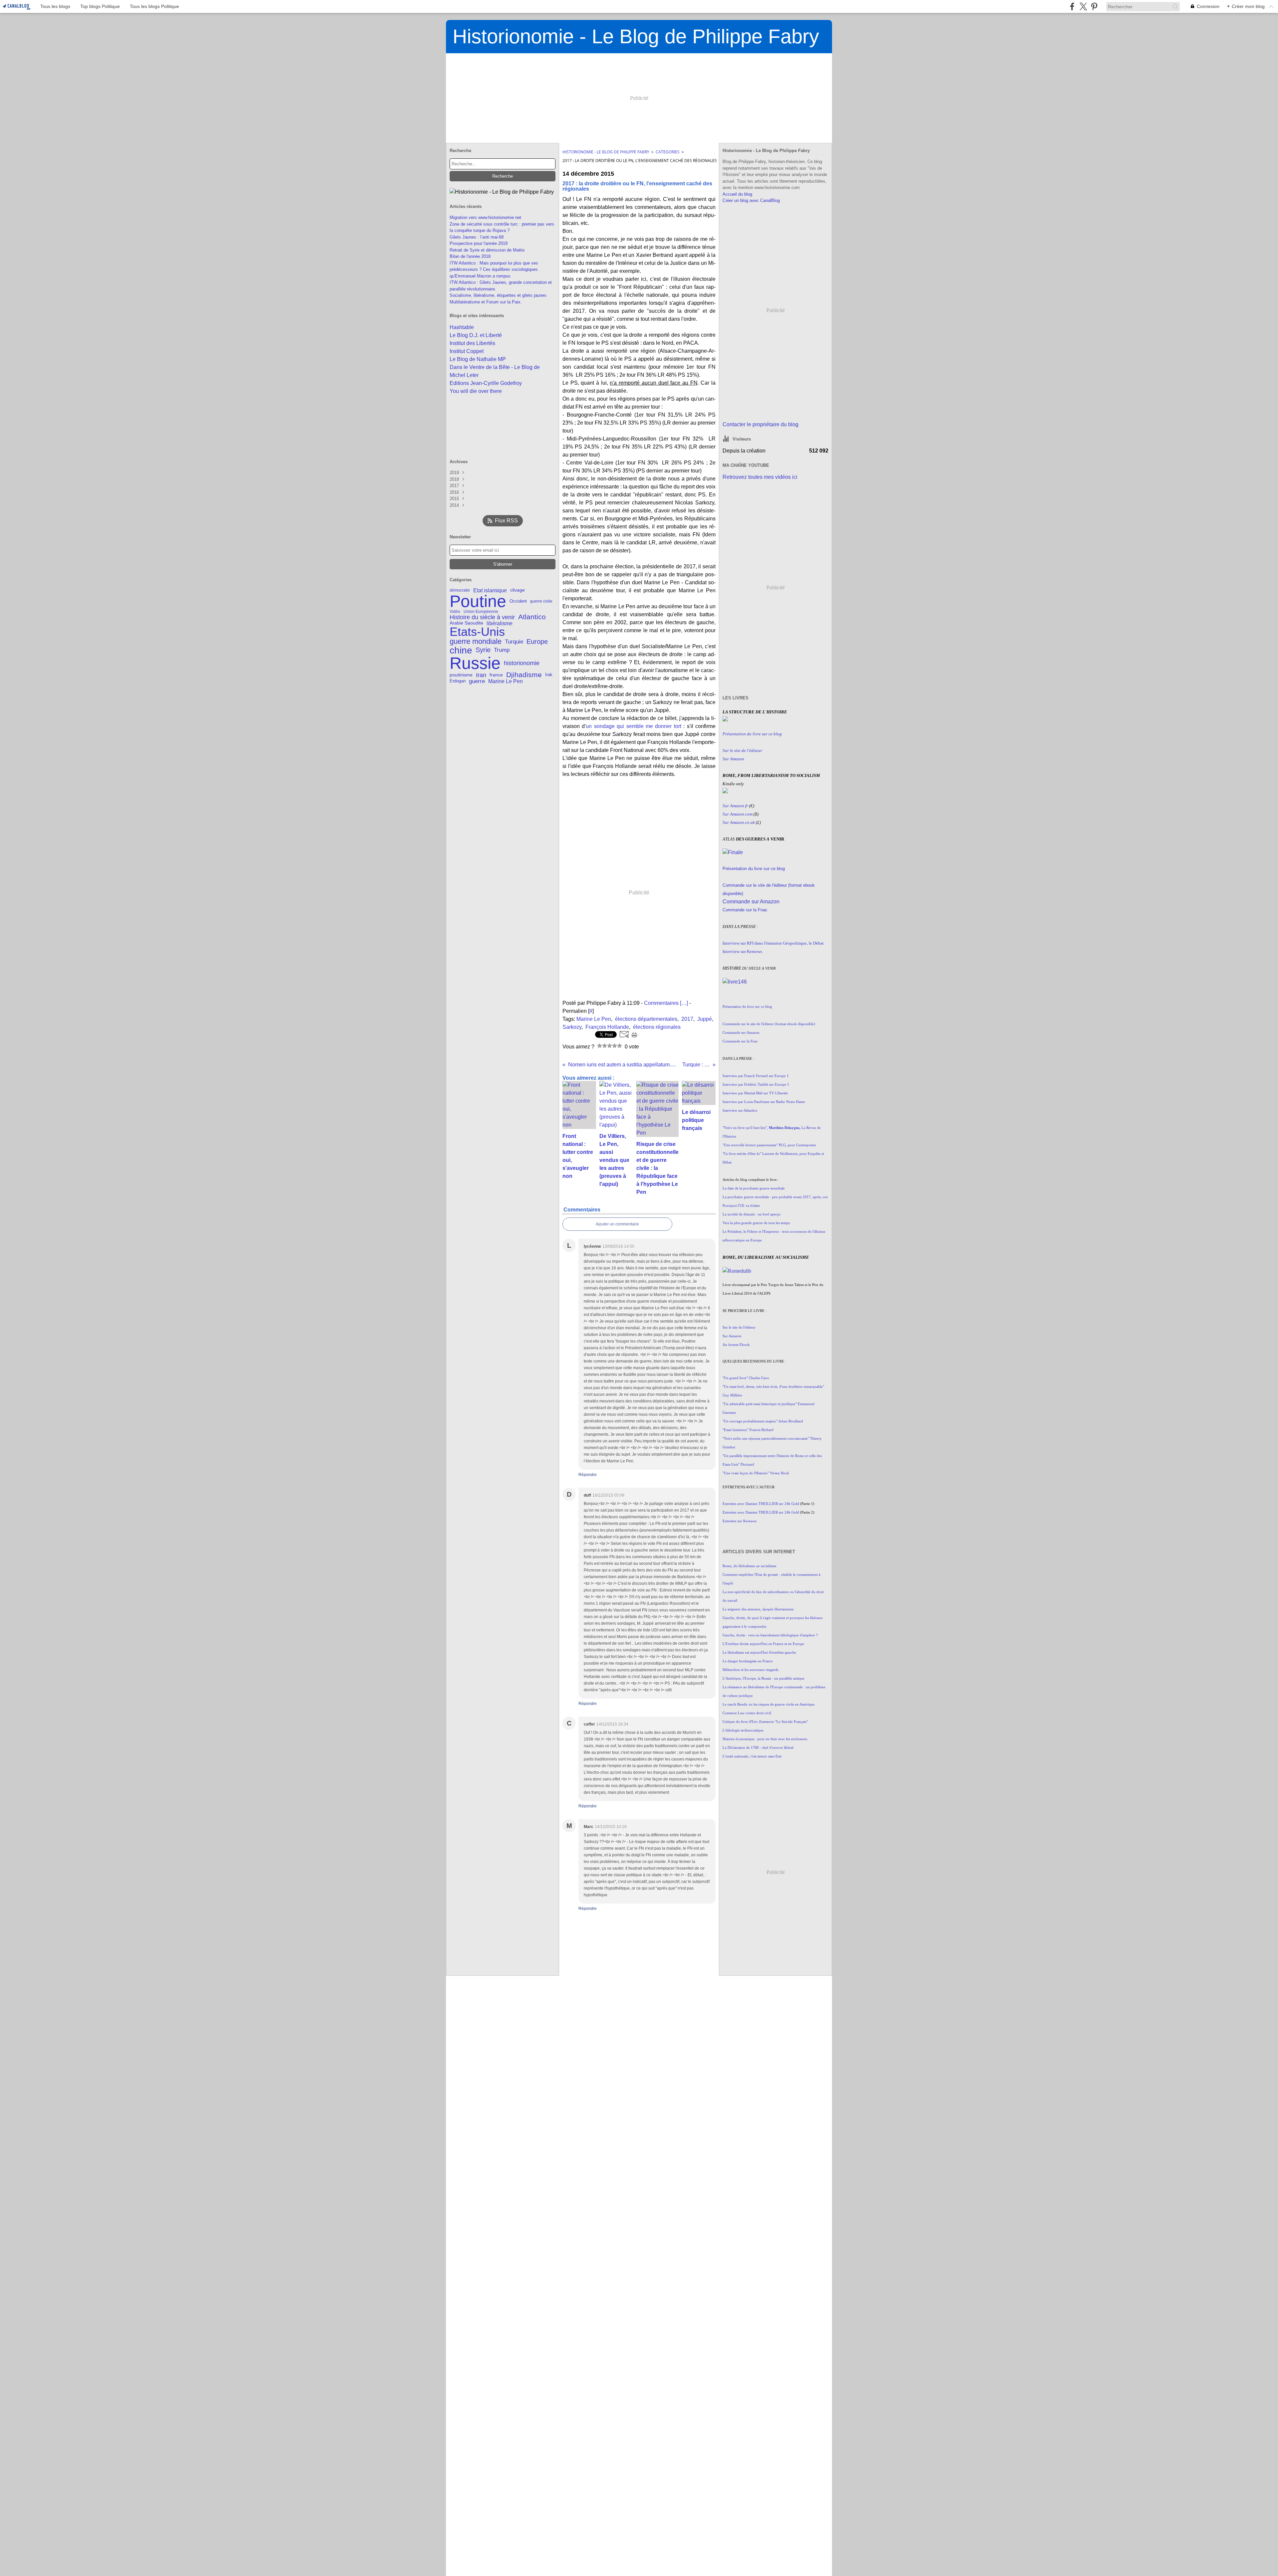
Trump (502, 650)
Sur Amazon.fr (735, 806)
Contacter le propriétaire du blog (760, 424)
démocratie (460, 590)
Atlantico (532, 617)
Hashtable (462, 327)
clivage (518, 590)
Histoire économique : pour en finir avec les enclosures (765, 1739)
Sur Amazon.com (738, 814)
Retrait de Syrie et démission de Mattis (487, 250)
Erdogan (458, 681)
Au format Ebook (736, 1345)
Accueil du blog (737, 194)
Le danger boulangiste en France (748, 1661)
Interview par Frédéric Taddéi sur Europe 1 (756, 1085)
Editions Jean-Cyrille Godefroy (486, 383)
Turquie (514, 642)
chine (461, 650)
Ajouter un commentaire (617, 1224)
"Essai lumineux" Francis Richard (748, 1430)
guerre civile (541, 601)
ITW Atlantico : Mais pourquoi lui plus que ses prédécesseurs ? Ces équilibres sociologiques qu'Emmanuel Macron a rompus (494, 270)
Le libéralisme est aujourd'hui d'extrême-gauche (759, 1653)
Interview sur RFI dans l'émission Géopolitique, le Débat (773, 943)
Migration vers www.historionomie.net (485, 217)
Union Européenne (481, 612)
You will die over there (476, 391)
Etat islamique (490, 590)
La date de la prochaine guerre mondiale (754, 1188)
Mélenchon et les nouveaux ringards (750, 1670)
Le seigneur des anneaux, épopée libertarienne (758, 1609)
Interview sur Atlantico (740, 1110)
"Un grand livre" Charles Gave (746, 1378)
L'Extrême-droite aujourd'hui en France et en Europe (763, 1644)
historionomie (522, 663)
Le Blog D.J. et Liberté (476, 335)
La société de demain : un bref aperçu (751, 1214)
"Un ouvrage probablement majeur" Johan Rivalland (763, 1421)
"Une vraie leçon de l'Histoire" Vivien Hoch (756, 1473)
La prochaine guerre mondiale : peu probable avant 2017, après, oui (775, 1197)
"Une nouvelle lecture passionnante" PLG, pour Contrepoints (769, 1145)
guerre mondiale (476, 642)
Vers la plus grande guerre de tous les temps (756, 1223)
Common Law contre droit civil (747, 1713)
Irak (549, 675)
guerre (477, 681)
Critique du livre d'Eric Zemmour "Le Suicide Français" (765, 1722)
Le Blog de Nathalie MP (478, 359)
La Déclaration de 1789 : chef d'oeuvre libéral (758, 1748)
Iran (481, 675)
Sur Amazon (732, 1336)
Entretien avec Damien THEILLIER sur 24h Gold (761, 1512)
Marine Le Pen (506, 681)
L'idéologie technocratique (743, 1730)
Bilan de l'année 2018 (470, 256)
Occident (518, 601)
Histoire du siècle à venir (482, 617)
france (496, 675)
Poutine (478, 601)
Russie (475, 663)
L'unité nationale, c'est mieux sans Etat (752, 1756)
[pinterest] (1094, 6)
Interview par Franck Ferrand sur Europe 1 (756, 1076)
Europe (537, 642)
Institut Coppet (467, 351)
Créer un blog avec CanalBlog (751, 200)
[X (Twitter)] (1083, 6)
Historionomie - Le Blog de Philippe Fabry (606, 152)
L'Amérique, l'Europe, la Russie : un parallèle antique (763, 1678)
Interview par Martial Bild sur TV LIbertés (755, 1093)
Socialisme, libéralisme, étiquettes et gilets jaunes (498, 295)
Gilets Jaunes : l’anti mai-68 (477, 237)
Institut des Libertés (472, 343)
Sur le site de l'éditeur (739, 1327)
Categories (668, 152)
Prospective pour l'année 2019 (479, 243)
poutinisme (461, 675)
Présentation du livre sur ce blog (754, 869)
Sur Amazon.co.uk (739, 822)
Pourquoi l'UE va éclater (741, 1206)
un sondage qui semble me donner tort (635, 726)
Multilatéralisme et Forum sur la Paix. (486, 302)
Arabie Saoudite (466, 623)
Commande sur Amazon (751, 902)
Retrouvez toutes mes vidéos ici (760, 477)
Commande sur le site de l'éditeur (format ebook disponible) (769, 1024)
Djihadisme (524, 675)
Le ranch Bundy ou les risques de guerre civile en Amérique (769, 1704)
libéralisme (500, 623)
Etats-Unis (477, 632)
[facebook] (1072, 6)
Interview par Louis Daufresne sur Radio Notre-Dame (764, 1102)
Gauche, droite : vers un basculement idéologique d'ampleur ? (770, 1635)
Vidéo (455, 612)
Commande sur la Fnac (745, 910)
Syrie (483, 650)
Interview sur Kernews (742, 951)
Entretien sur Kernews (740, 1521)
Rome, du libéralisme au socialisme (749, 1566)
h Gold (794, 1504)
